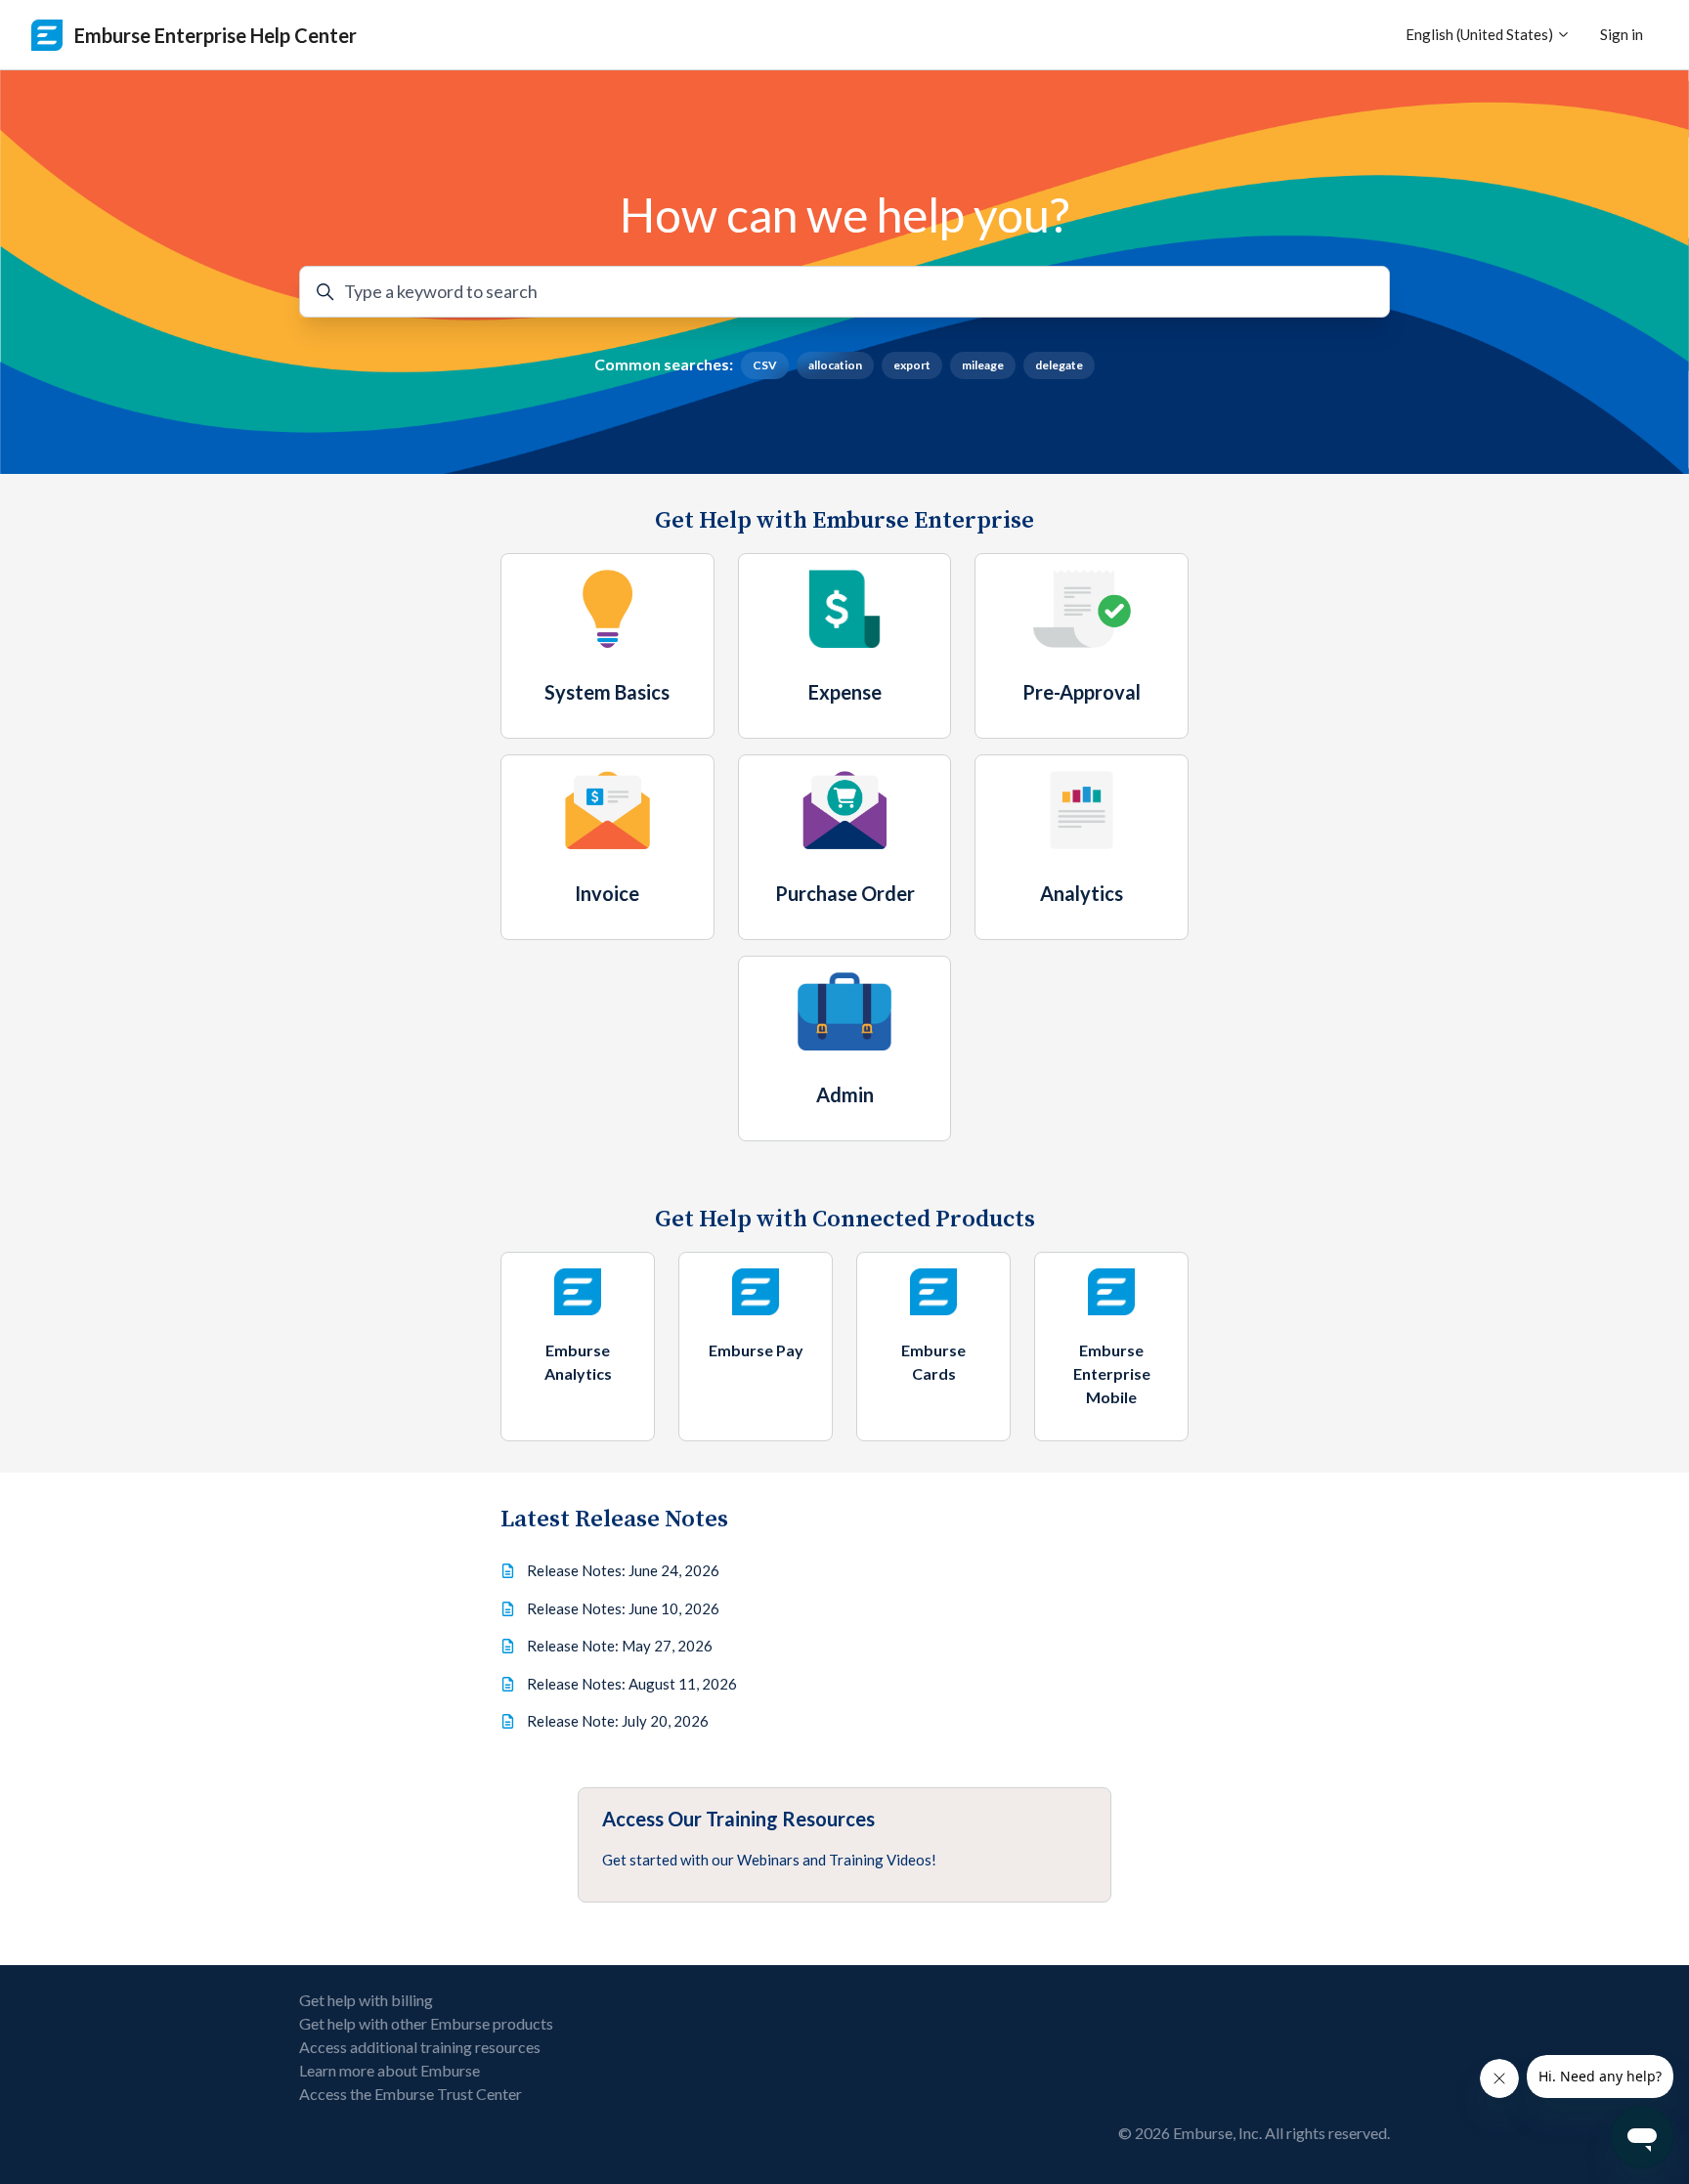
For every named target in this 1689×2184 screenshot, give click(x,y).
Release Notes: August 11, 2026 (632, 1684)
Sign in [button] (1622, 34)
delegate (1059, 365)
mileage (983, 365)
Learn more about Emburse (390, 2070)
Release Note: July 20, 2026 (618, 1721)
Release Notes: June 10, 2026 (623, 1608)
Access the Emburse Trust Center (411, 2094)
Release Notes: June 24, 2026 (623, 1570)
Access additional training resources (420, 2047)
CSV (765, 365)
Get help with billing (366, 2000)
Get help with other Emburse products (426, 2023)
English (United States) (1481, 34)
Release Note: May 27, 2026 (620, 1646)
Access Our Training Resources (738, 1819)
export (912, 365)
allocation (835, 365)
